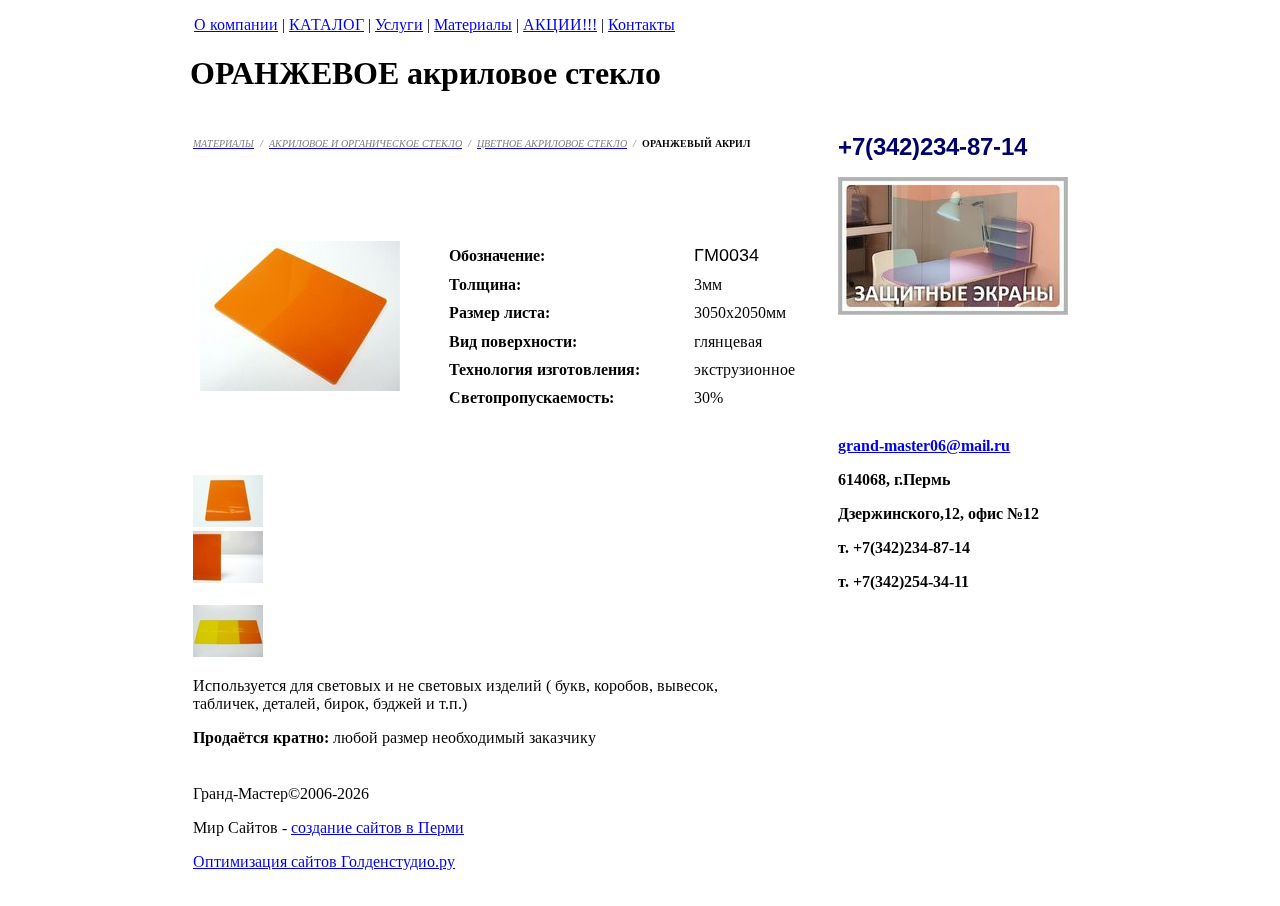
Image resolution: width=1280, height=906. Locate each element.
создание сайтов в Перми (377, 827)
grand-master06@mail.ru (924, 445)
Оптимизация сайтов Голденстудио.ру (324, 861)
